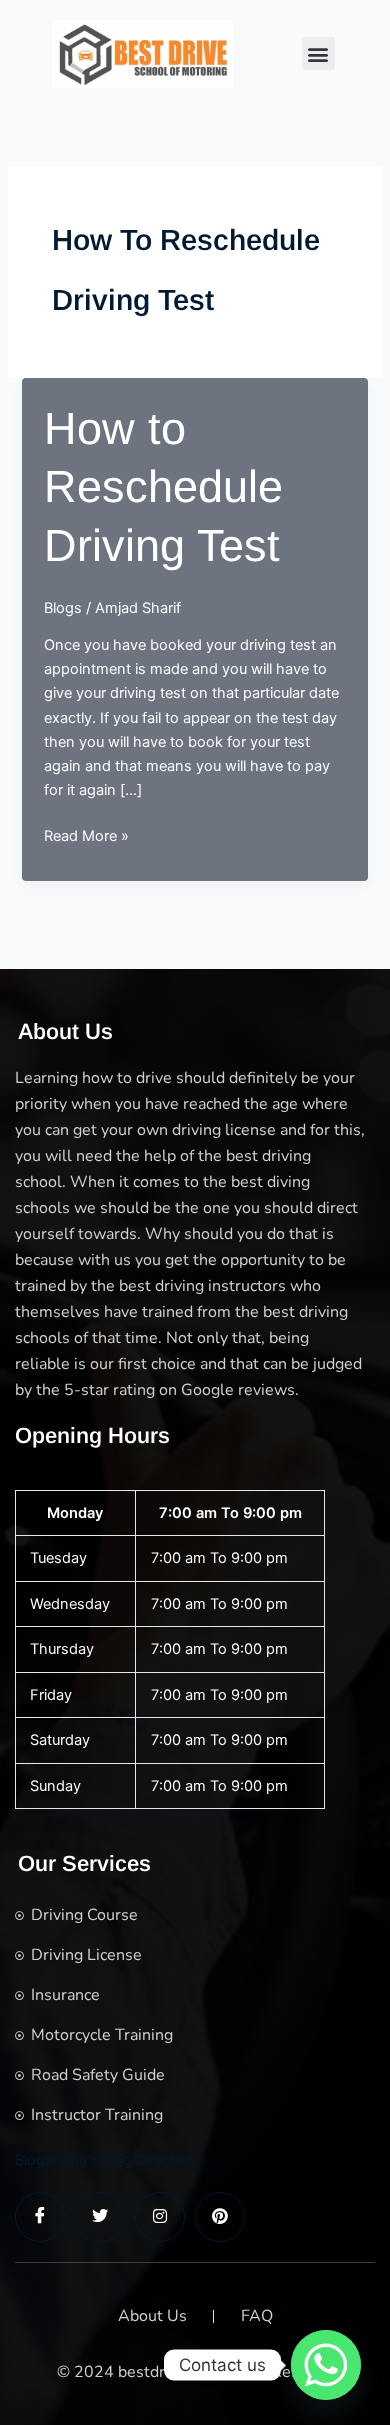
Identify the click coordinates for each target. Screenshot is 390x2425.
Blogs (63, 608)
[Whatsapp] (326, 2365)
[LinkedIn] (160, 2217)
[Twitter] (100, 2217)
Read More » (86, 837)
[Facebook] (40, 2217)
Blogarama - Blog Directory (106, 2160)
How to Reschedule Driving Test (163, 487)
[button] (318, 53)
